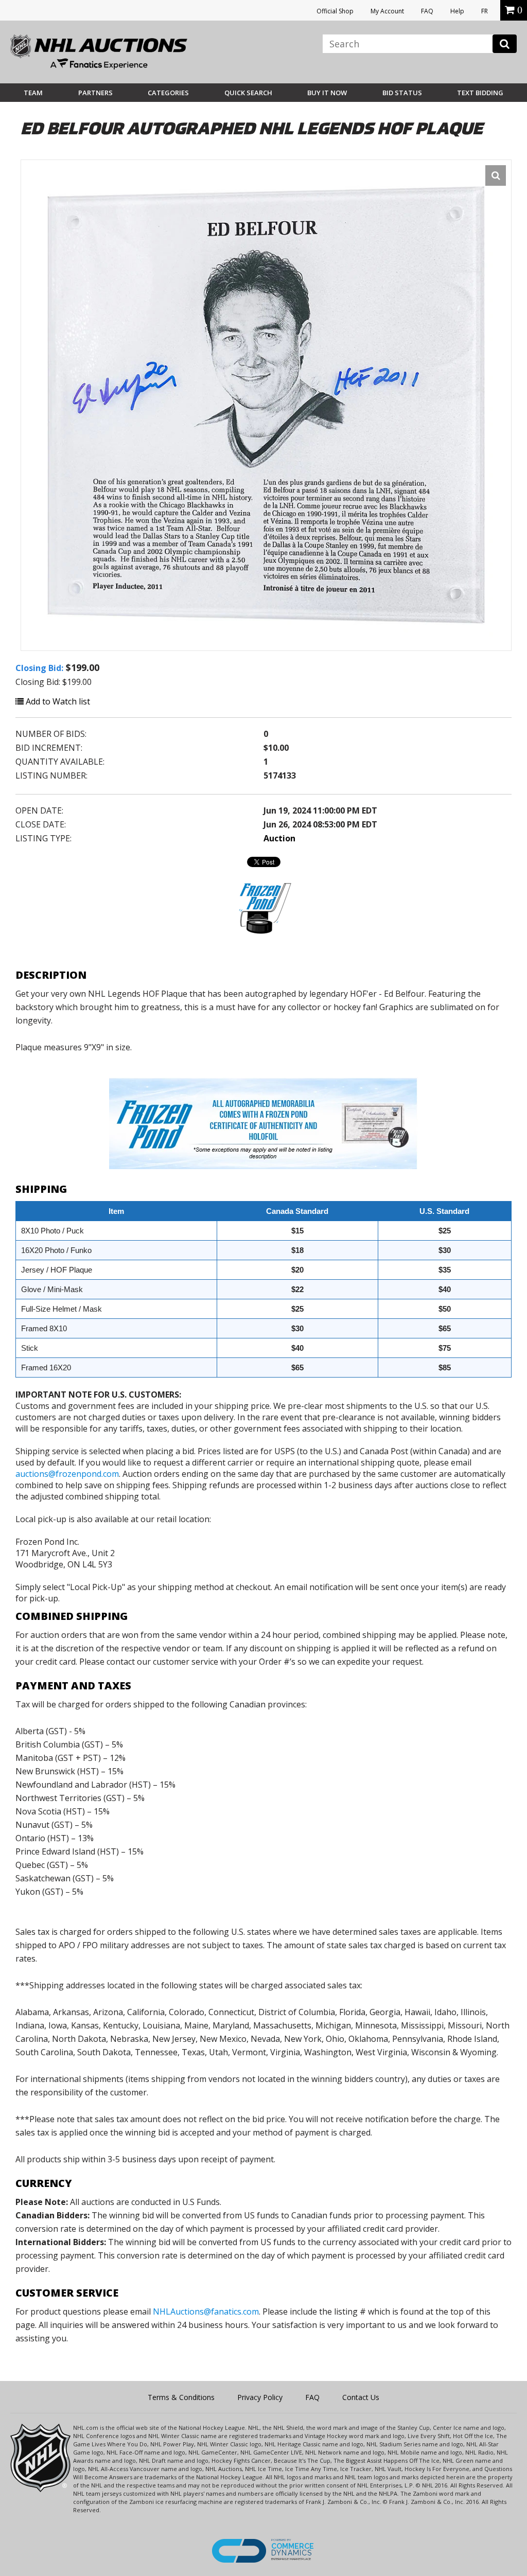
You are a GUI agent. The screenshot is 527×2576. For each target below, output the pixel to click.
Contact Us (361, 2397)
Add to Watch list (57, 701)
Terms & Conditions (181, 2397)
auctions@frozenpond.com (67, 1474)
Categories (168, 93)
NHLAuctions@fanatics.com (206, 2312)
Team (33, 93)
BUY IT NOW (327, 93)
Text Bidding (480, 93)
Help (457, 11)
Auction (279, 838)
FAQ (427, 11)
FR (485, 11)
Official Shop (335, 11)
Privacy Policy (260, 2397)
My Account (387, 11)
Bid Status (402, 93)
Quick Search (248, 93)
